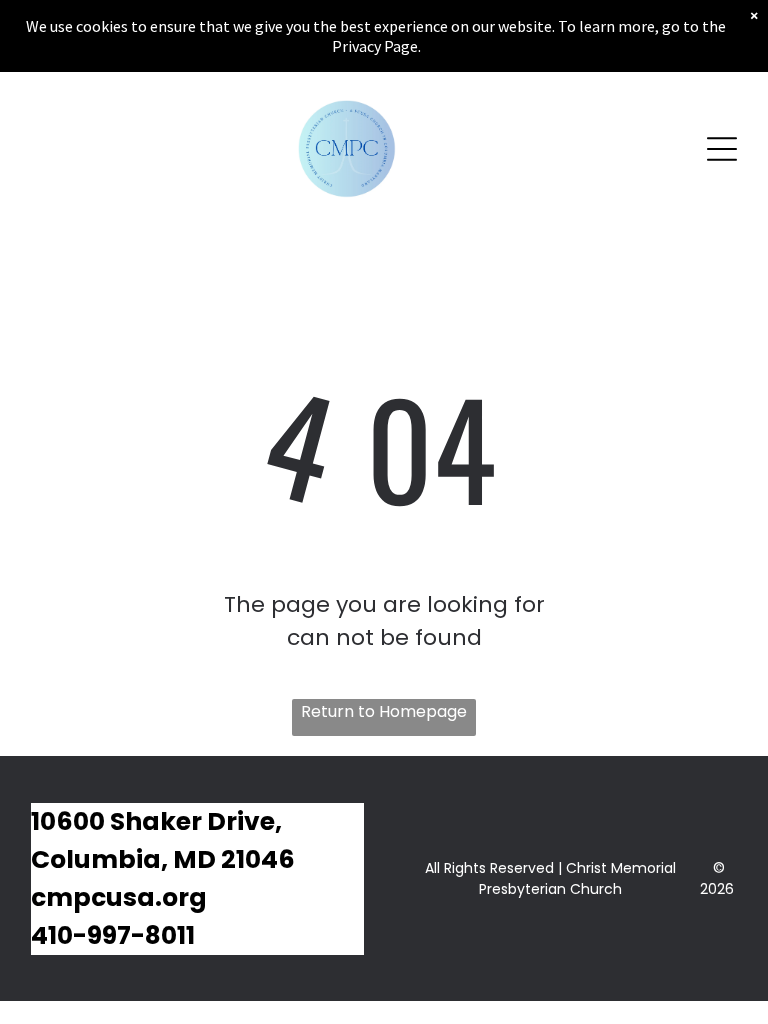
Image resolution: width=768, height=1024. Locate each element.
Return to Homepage (384, 711)
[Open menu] (722, 149)
